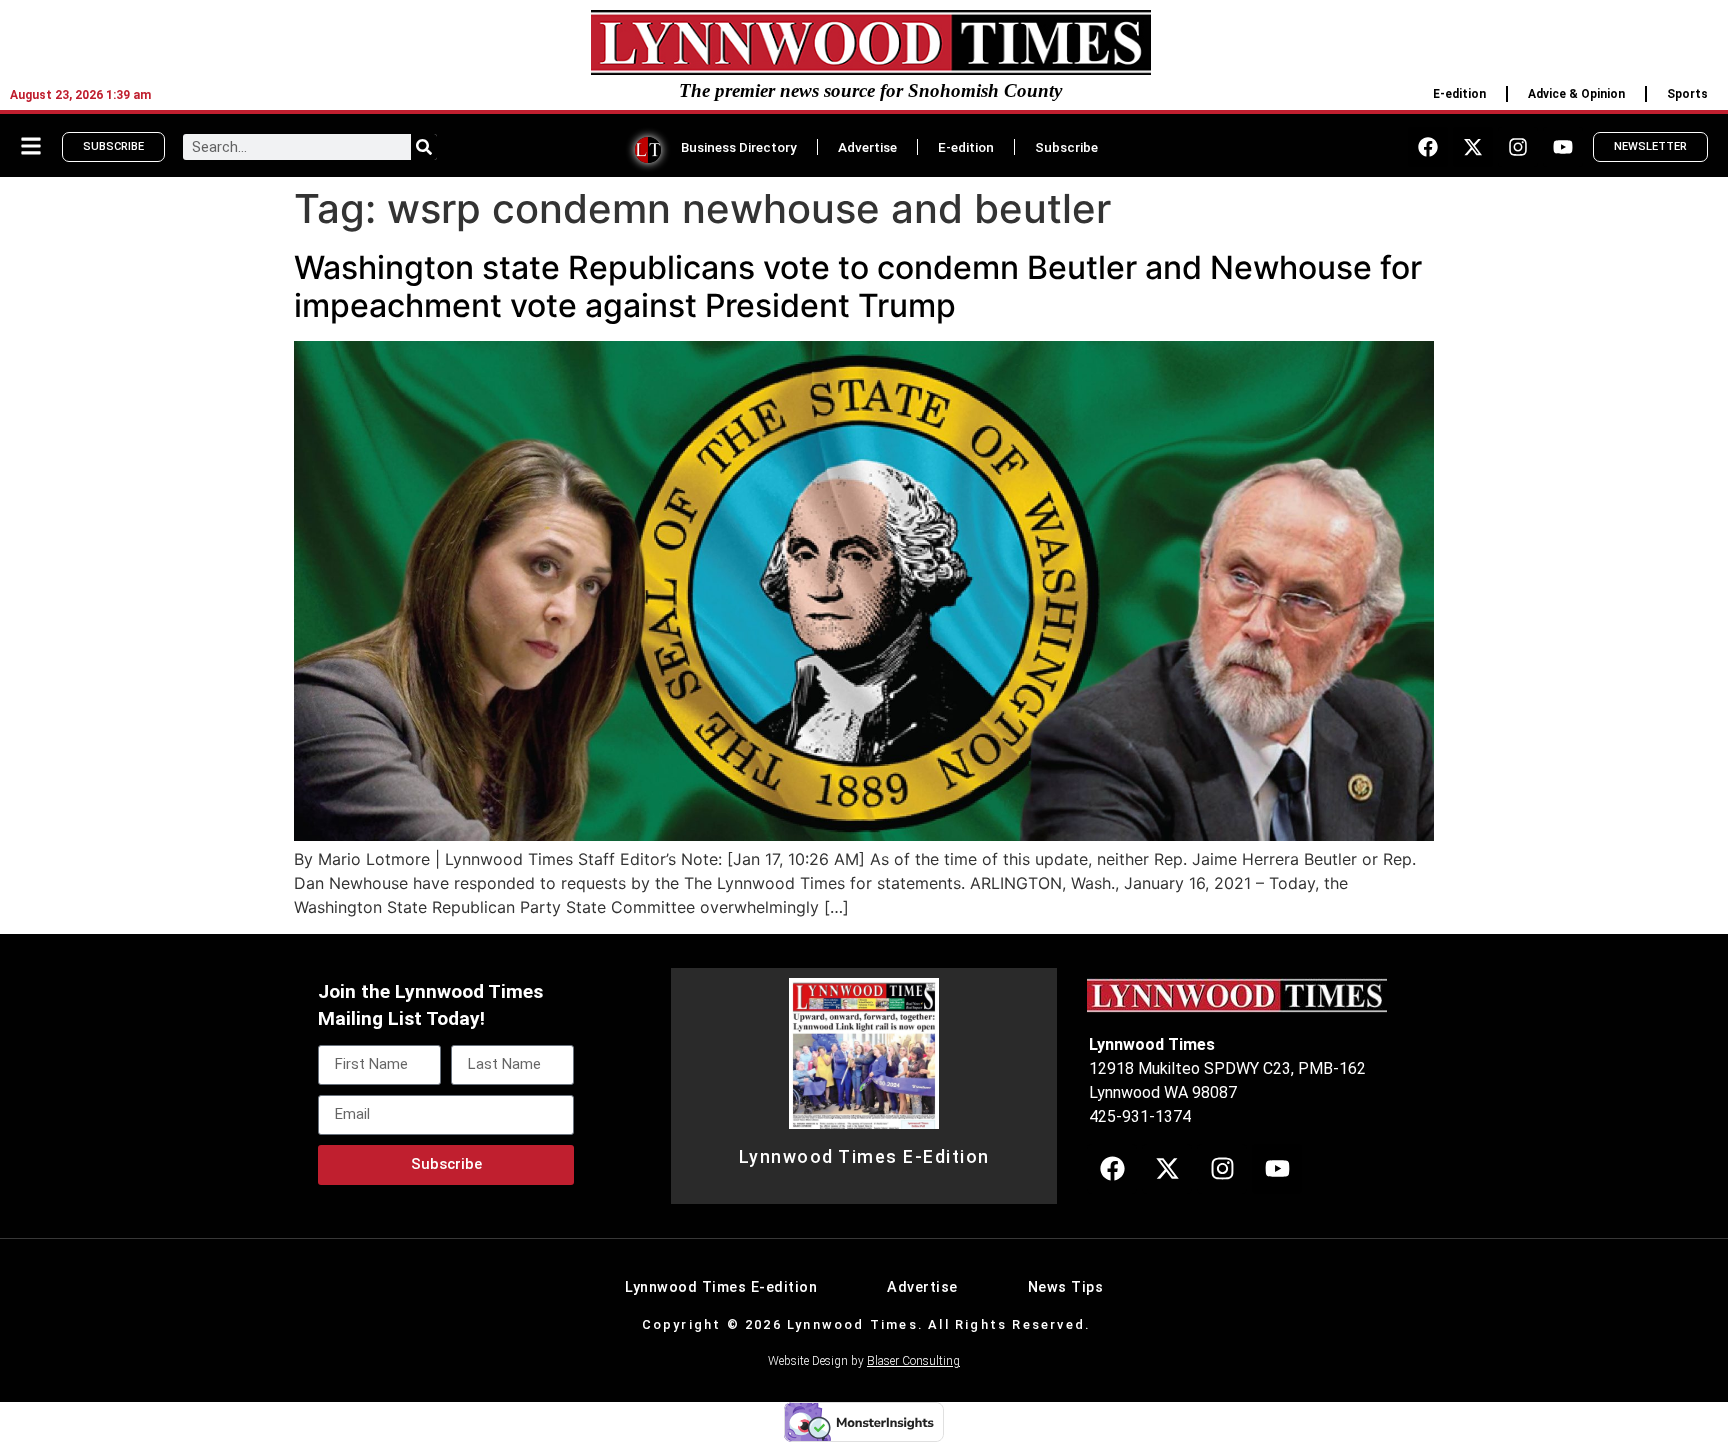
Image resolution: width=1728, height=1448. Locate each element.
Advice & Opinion (1576, 94)
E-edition (1459, 94)
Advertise (867, 147)
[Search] (424, 147)
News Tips (1066, 1287)
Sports (1687, 94)
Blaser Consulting (913, 1361)
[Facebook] (1428, 147)
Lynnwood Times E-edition (721, 1287)
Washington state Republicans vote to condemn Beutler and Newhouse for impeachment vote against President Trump (858, 286)
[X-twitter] (1473, 147)
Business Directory (739, 147)
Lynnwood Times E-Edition (864, 1157)
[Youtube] (1563, 147)
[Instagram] (1518, 147)
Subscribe (1066, 147)
